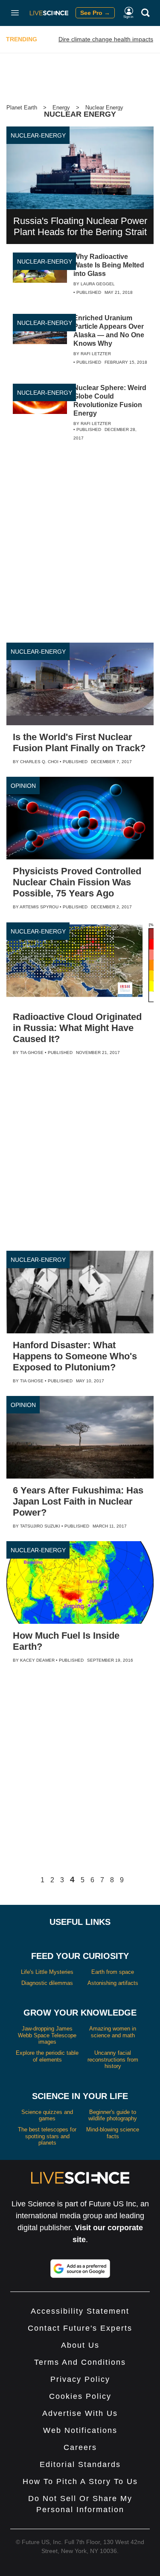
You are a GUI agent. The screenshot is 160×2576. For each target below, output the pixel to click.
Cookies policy (80, 2396)
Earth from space (113, 1972)
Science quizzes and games (47, 2115)
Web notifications (80, 2430)
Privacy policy (80, 2379)
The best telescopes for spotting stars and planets (47, 2136)
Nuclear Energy (104, 108)
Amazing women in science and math (113, 2032)
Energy (61, 108)
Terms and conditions (80, 2362)
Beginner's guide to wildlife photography (113, 2115)
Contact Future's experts (80, 2328)
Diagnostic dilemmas (47, 1983)
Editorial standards (80, 2464)
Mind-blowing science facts (113, 2133)
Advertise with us (80, 2413)
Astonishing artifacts (113, 1983)
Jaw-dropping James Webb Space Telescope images (47, 2035)
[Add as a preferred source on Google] (80, 2269)
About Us (80, 2345)
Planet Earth (22, 108)
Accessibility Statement (80, 2311)
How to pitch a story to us (80, 2481)
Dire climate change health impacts (106, 39)
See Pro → (95, 13)
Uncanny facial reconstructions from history (113, 2059)
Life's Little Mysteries (47, 1972)
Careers (80, 2447)
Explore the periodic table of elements (47, 2056)
